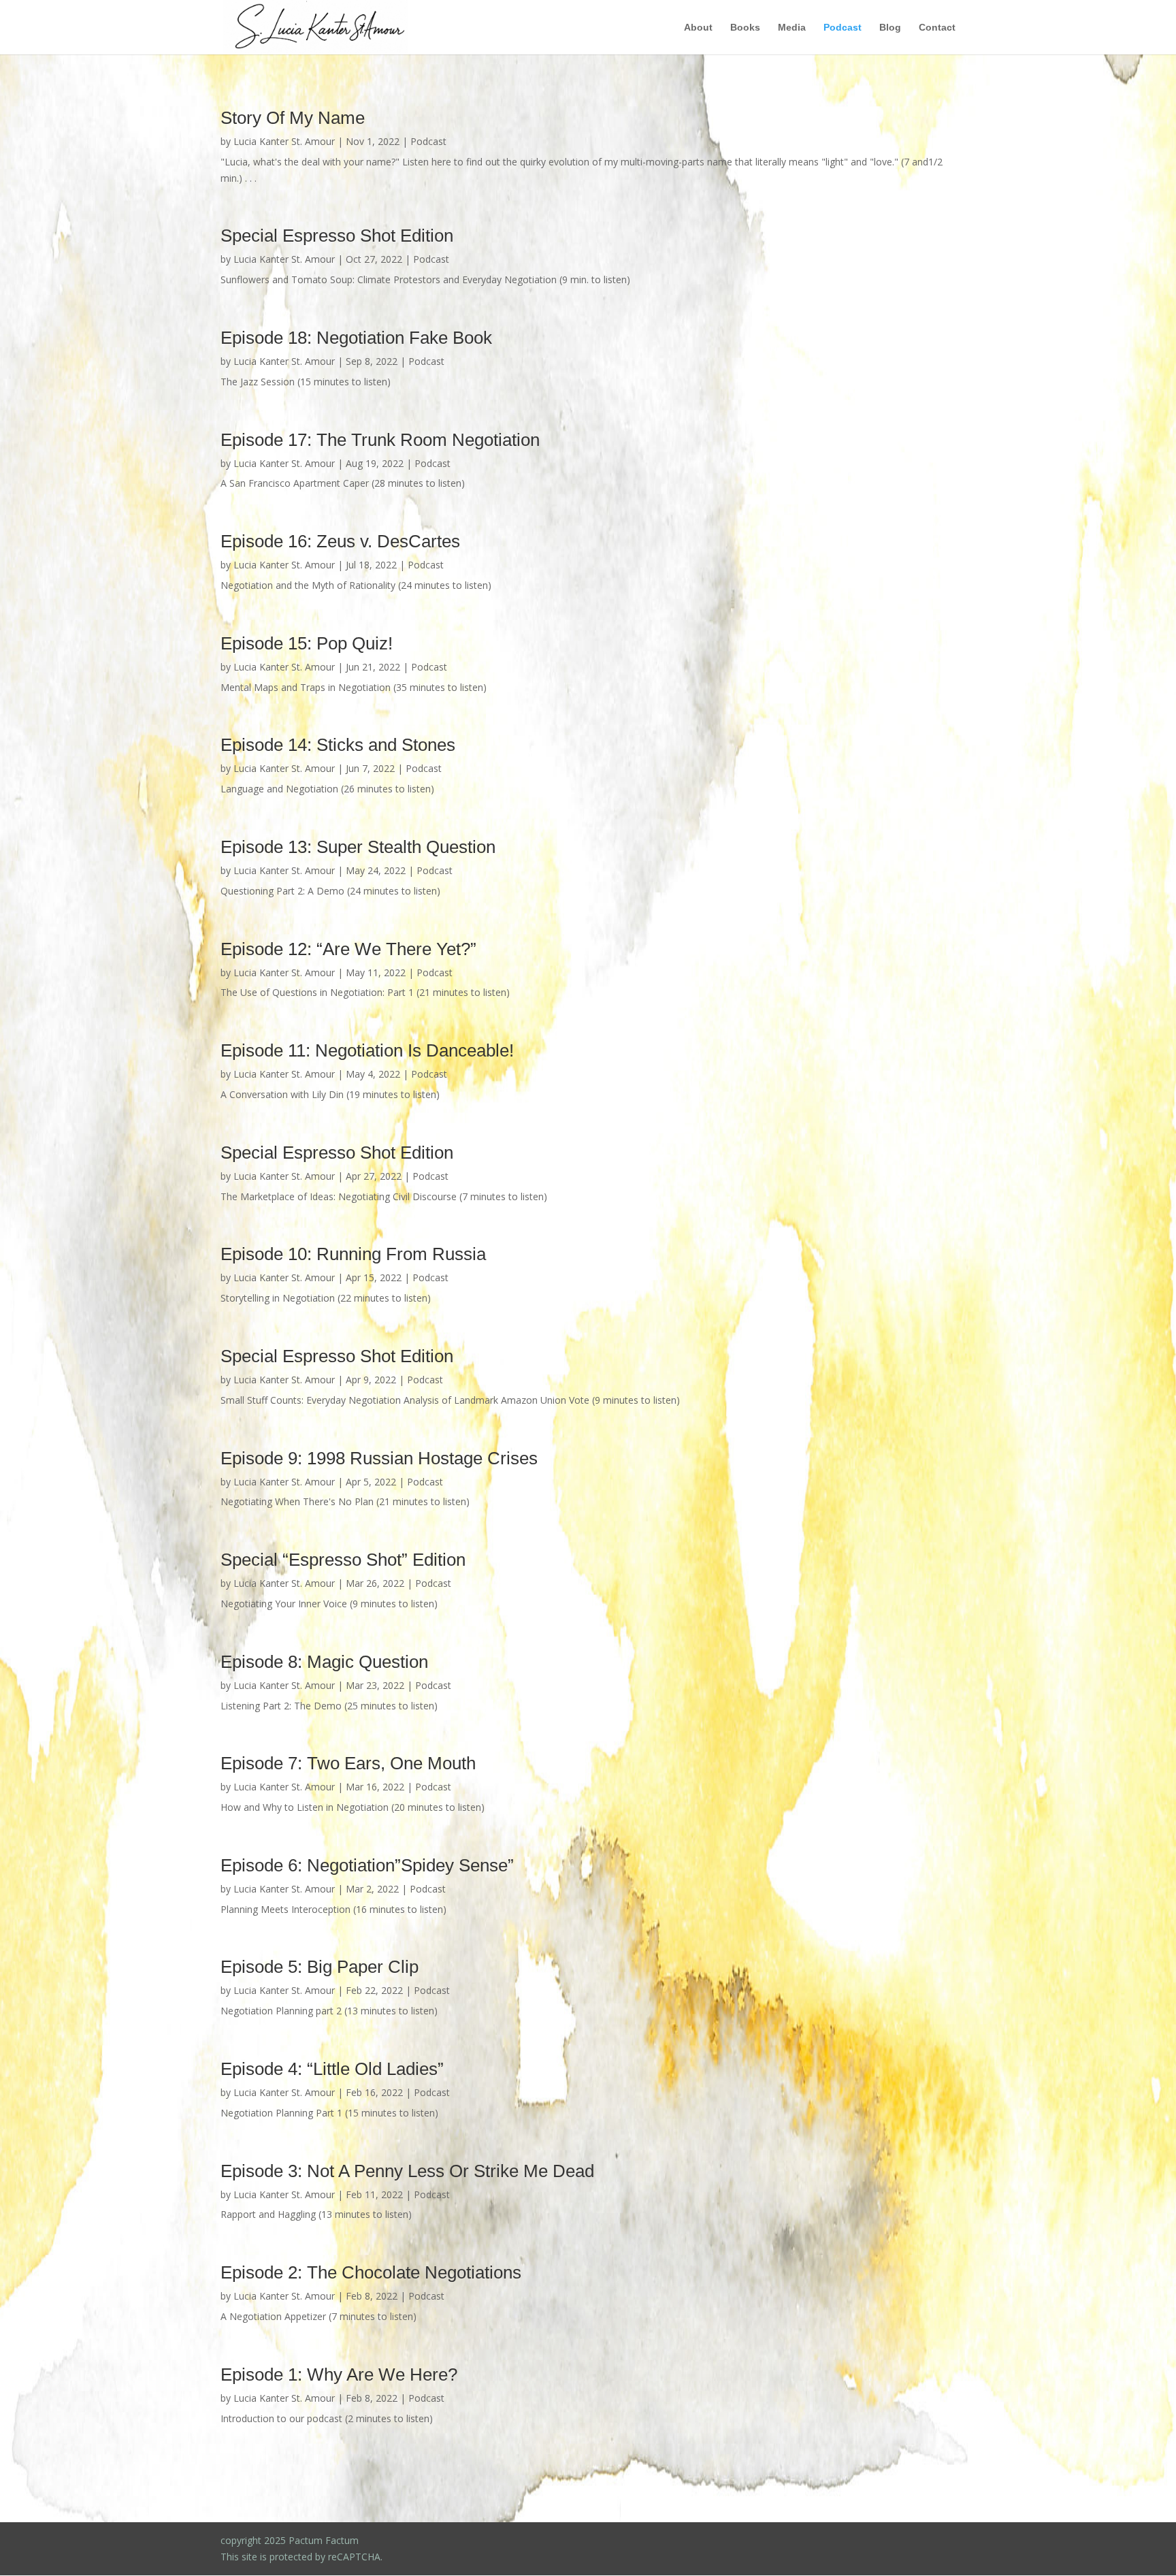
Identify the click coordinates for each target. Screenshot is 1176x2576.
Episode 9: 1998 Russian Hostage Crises (379, 1458)
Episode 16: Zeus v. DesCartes (340, 541)
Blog (890, 28)
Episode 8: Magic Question (324, 1662)
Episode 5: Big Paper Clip (320, 1967)
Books (745, 28)
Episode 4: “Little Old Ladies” (332, 2069)
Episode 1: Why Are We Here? (339, 2374)
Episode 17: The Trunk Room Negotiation (380, 440)
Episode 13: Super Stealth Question (358, 847)
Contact (937, 28)
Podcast (843, 28)
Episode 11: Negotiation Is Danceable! (367, 1050)
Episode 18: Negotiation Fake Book (356, 338)
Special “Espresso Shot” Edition (343, 1560)
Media (792, 28)
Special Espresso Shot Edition (337, 236)
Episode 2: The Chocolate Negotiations (371, 2272)
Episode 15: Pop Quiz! (307, 643)
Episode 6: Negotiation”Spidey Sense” (367, 1865)
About (698, 28)
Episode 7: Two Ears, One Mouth (348, 1763)
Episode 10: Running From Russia (353, 1254)
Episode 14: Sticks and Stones (338, 745)
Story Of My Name (293, 118)
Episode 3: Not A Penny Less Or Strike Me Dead (407, 2171)
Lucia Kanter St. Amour (284, 141)
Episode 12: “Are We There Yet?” (348, 949)
